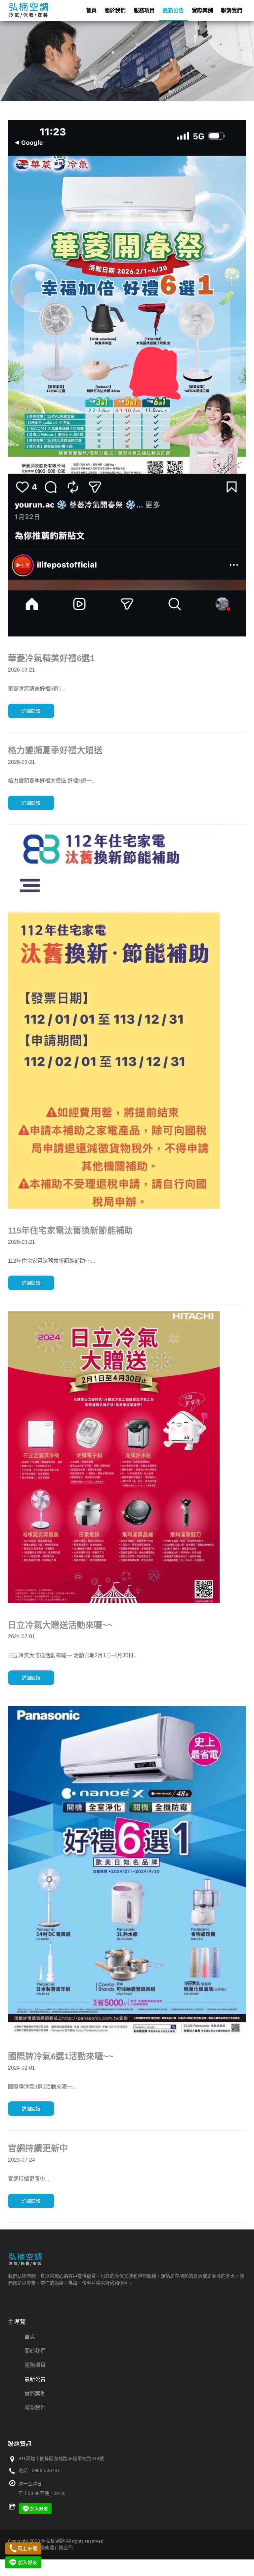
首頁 (91, 10)
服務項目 (144, 10)
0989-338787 (46, 2470)
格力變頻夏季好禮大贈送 (55, 750)
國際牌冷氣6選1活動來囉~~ (61, 2056)
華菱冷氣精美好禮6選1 (51, 658)
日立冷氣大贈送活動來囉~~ (60, 1625)
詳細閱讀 (31, 711)
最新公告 (173, 10)
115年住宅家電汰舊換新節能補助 (70, 1231)
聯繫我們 (232, 10)
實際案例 (202, 10)
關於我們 (115, 10)
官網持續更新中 (38, 2148)
